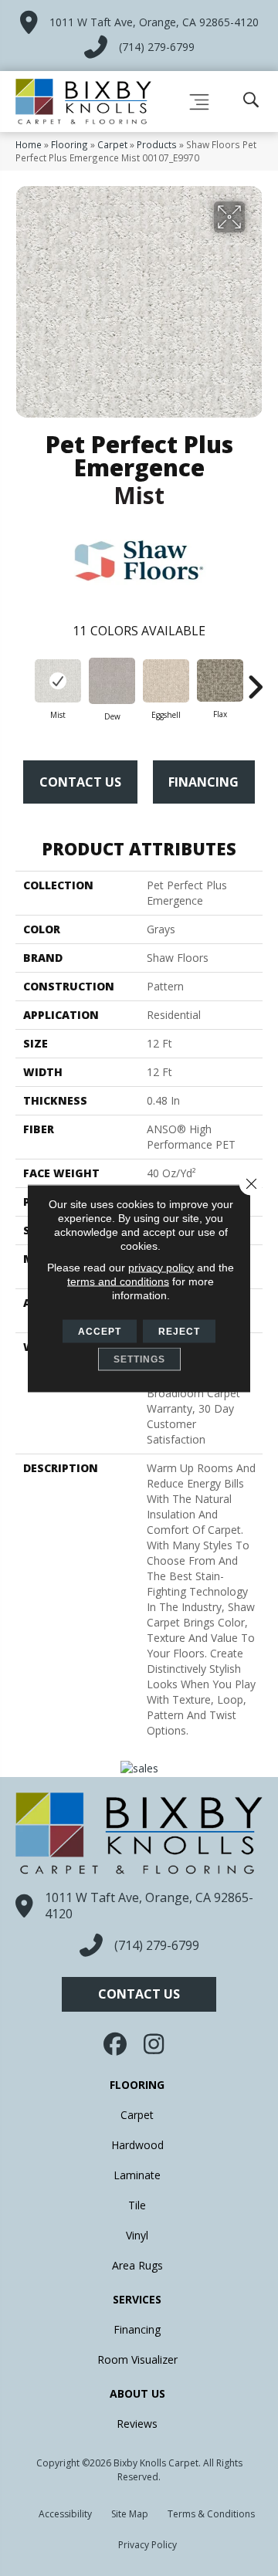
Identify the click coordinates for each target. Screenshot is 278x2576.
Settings (139, 1359)
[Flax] (220, 680)
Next (255, 679)
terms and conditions (118, 1281)
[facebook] (117, 2044)
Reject (179, 1331)
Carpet (112, 144)
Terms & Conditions (211, 2514)
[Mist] (58, 681)
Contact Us (80, 782)
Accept (100, 1331)
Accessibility (65, 2514)
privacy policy (161, 1267)
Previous (23, 679)
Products (157, 144)
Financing (203, 782)
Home (29, 144)
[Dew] (112, 681)
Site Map (130, 2514)
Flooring (69, 144)
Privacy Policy (147, 2545)
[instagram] (154, 2044)
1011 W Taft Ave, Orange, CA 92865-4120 (154, 22)
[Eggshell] (166, 681)
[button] (139, 1994)
